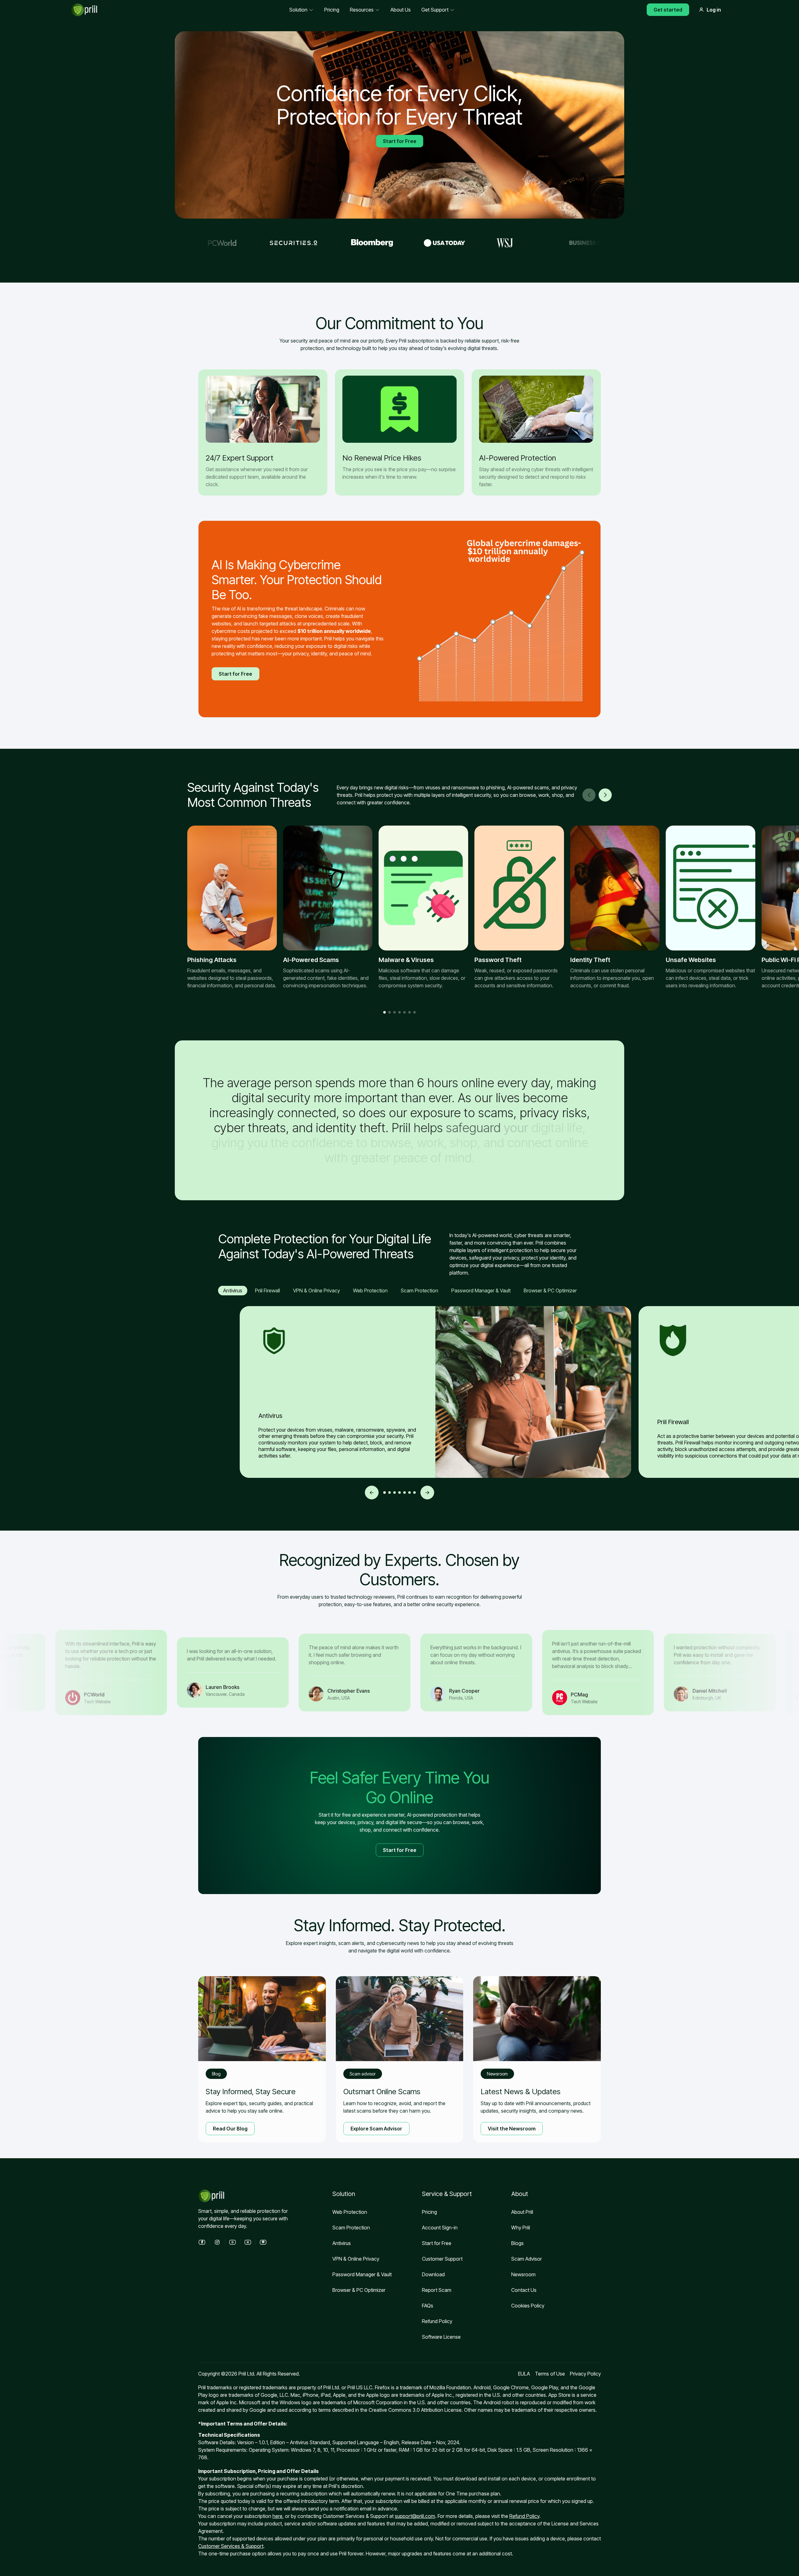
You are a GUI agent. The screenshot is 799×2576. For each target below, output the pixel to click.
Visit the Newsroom (512, 2129)
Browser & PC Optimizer (359, 2290)
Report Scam (437, 2290)
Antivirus (342, 2243)
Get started (668, 10)
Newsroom (497, 2074)
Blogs (517, 2243)
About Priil (522, 2212)
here (277, 2516)
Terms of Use (550, 2374)
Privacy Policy (585, 2374)
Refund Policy (437, 2321)
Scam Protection (351, 2228)
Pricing (429, 2212)
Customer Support (442, 2259)
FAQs (428, 2306)
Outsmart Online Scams (382, 2092)
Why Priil (521, 2228)
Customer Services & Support (231, 2546)
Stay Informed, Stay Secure (251, 2092)
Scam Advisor (363, 2074)
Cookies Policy (528, 2306)
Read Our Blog (230, 2129)
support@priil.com (415, 2516)
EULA (524, 2374)
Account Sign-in (440, 2228)
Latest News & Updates (521, 2092)
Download (433, 2274)
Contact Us (524, 2290)
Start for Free (400, 141)
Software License (441, 2337)
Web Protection (350, 2212)
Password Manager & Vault (362, 2274)
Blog (216, 2074)
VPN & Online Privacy (356, 2259)
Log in (714, 10)
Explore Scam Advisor (376, 2129)
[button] (605, 795)
